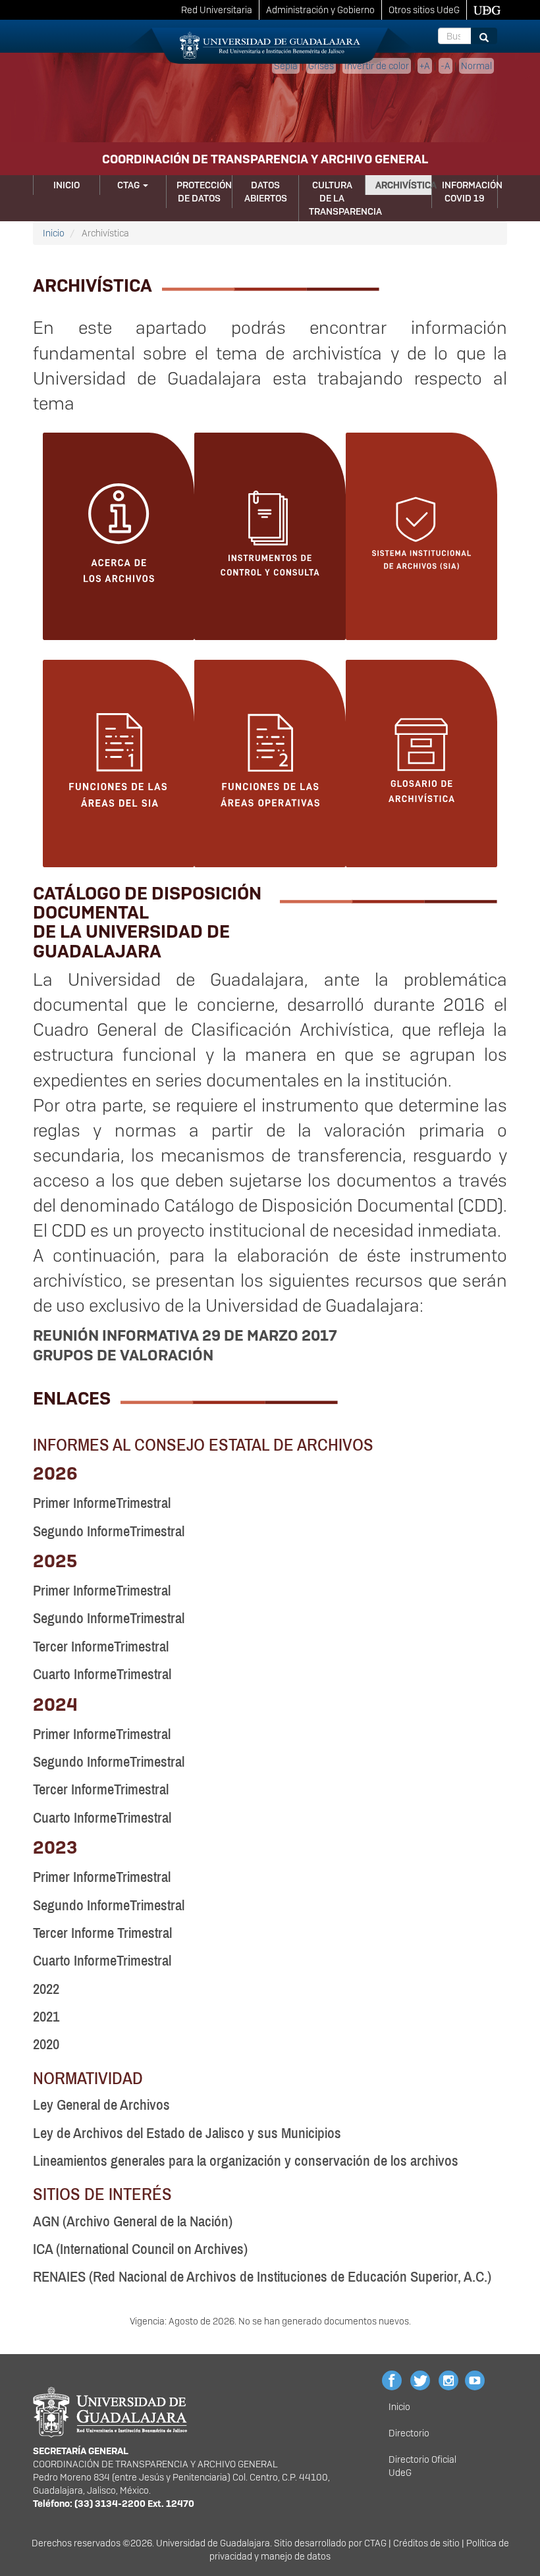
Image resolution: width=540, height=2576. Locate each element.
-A (445, 66)
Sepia (286, 66)
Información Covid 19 (470, 192)
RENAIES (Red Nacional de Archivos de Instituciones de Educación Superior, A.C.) (262, 2277)
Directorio (409, 2433)
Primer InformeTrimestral (102, 1503)
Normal (476, 66)
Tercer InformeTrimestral (101, 1647)
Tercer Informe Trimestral (102, 1933)
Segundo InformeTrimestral (109, 1531)
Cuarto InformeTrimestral (102, 1674)
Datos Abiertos (266, 192)
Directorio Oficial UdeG (422, 2466)
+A (425, 66)
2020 (46, 2044)
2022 (46, 1989)
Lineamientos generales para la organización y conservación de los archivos (246, 2161)
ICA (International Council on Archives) (140, 2249)
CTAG (129, 185)
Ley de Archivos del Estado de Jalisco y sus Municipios (187, 2133)
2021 (46, 2017)
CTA (372, 2543)
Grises (321, 66)
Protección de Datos (204, 192)
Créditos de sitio (426, 2543)
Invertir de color (377, 66)
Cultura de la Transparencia (337, 198)
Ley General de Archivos (101, 2105)
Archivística (403, 185)
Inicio (67, 185)
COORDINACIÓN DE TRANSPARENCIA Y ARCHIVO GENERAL (265, 159)
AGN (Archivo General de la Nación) (133, 2221)
